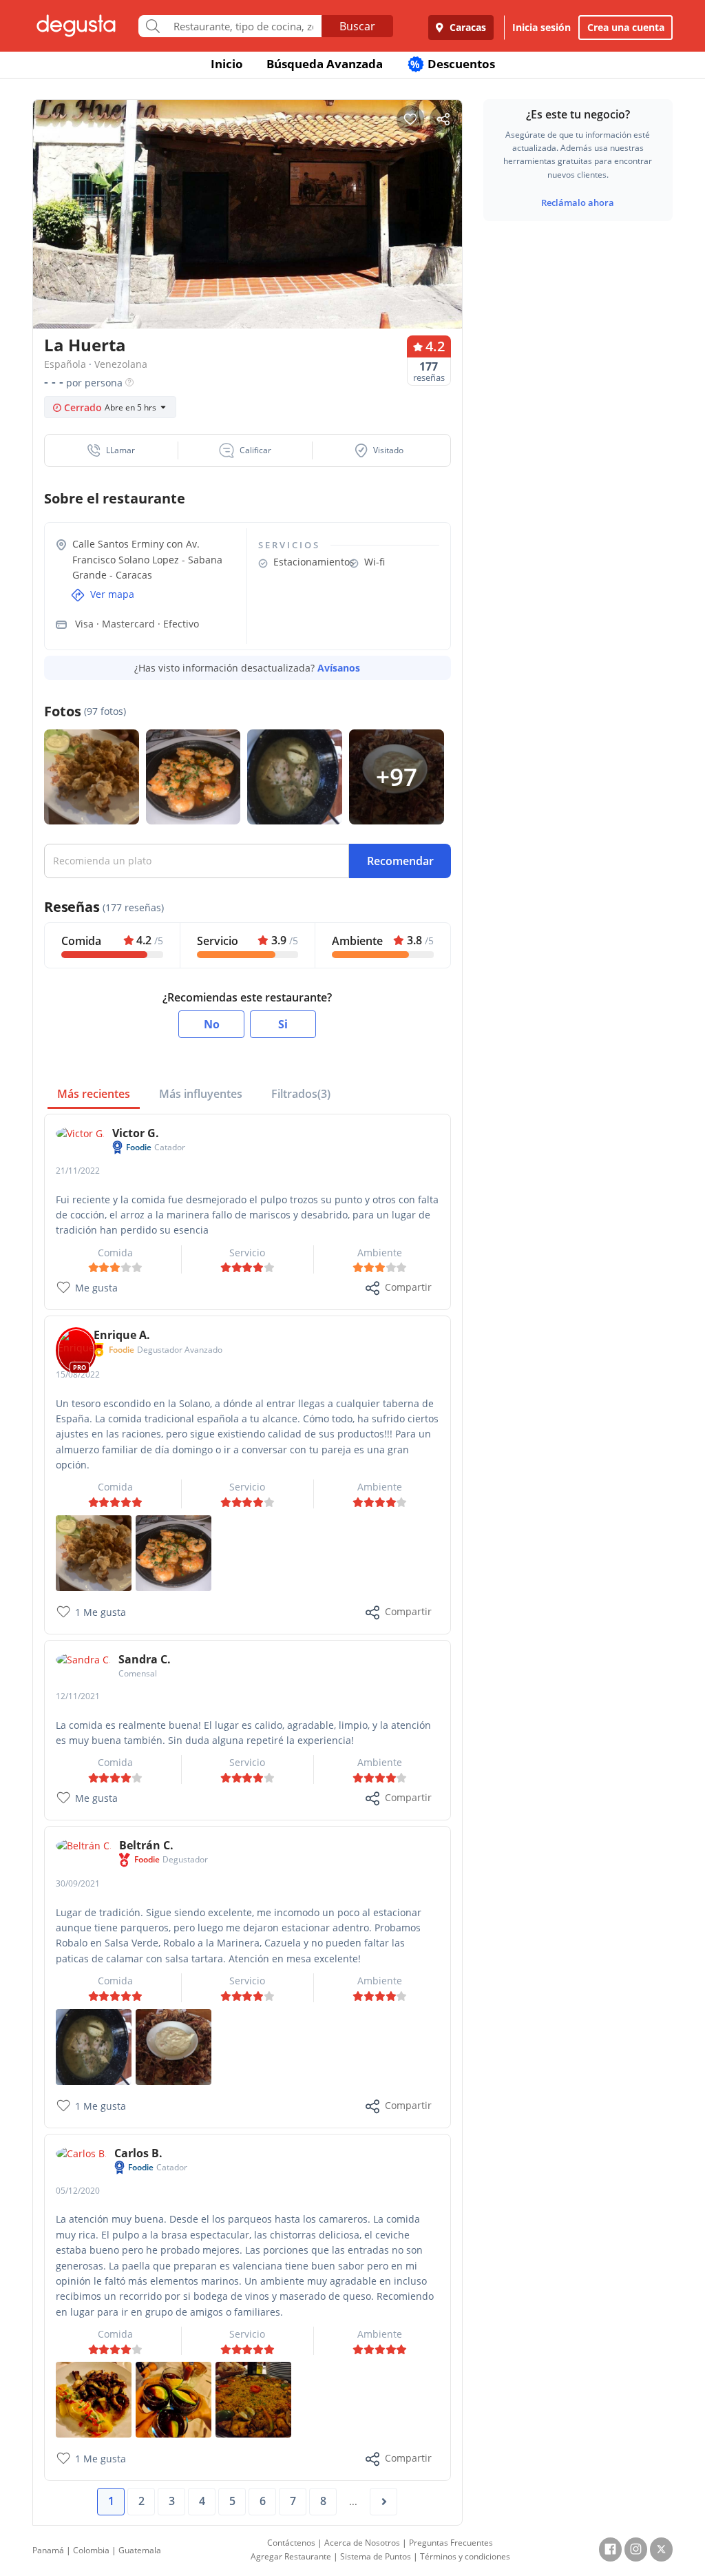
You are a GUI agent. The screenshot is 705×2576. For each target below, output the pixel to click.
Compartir (408, 1287)
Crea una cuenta (626, 27)
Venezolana (121, 364)
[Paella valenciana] (253, 2399)
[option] (248, 218)
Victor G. (136, 1133)
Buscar (357, 26)
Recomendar (400, 861)
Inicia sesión (541, 27)
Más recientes (94, 1094)
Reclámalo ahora (578, 202)
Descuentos (453, 64)
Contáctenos (291, 2543)
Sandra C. (145, 1659)
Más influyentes (201, 1094)
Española (65, 364)
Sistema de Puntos (376, 2556)
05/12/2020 (78, 2191)
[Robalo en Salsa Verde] (94, 2045)
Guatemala (140, 2550)
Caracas (466, 27)
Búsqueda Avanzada (325, 64)
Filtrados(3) (301, 1094)
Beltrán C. (146, 1845)
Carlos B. (138, 2153)
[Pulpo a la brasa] (94, 2399)
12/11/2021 (78, 1696)
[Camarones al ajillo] (173, 1552)
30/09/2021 (78, 1883)
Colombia (91, 2550)
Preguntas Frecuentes (451, 2543)
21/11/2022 (78, 1171)
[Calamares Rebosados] (94, 1552)
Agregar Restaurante (291, 2556)
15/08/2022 (78, 1374)
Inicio (227, 64)
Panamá (48, 2550)
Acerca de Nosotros (362, 2543)
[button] (112, 450)
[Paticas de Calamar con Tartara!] (173, 2045)
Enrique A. (122, 1335)
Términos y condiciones (465, 2556)
